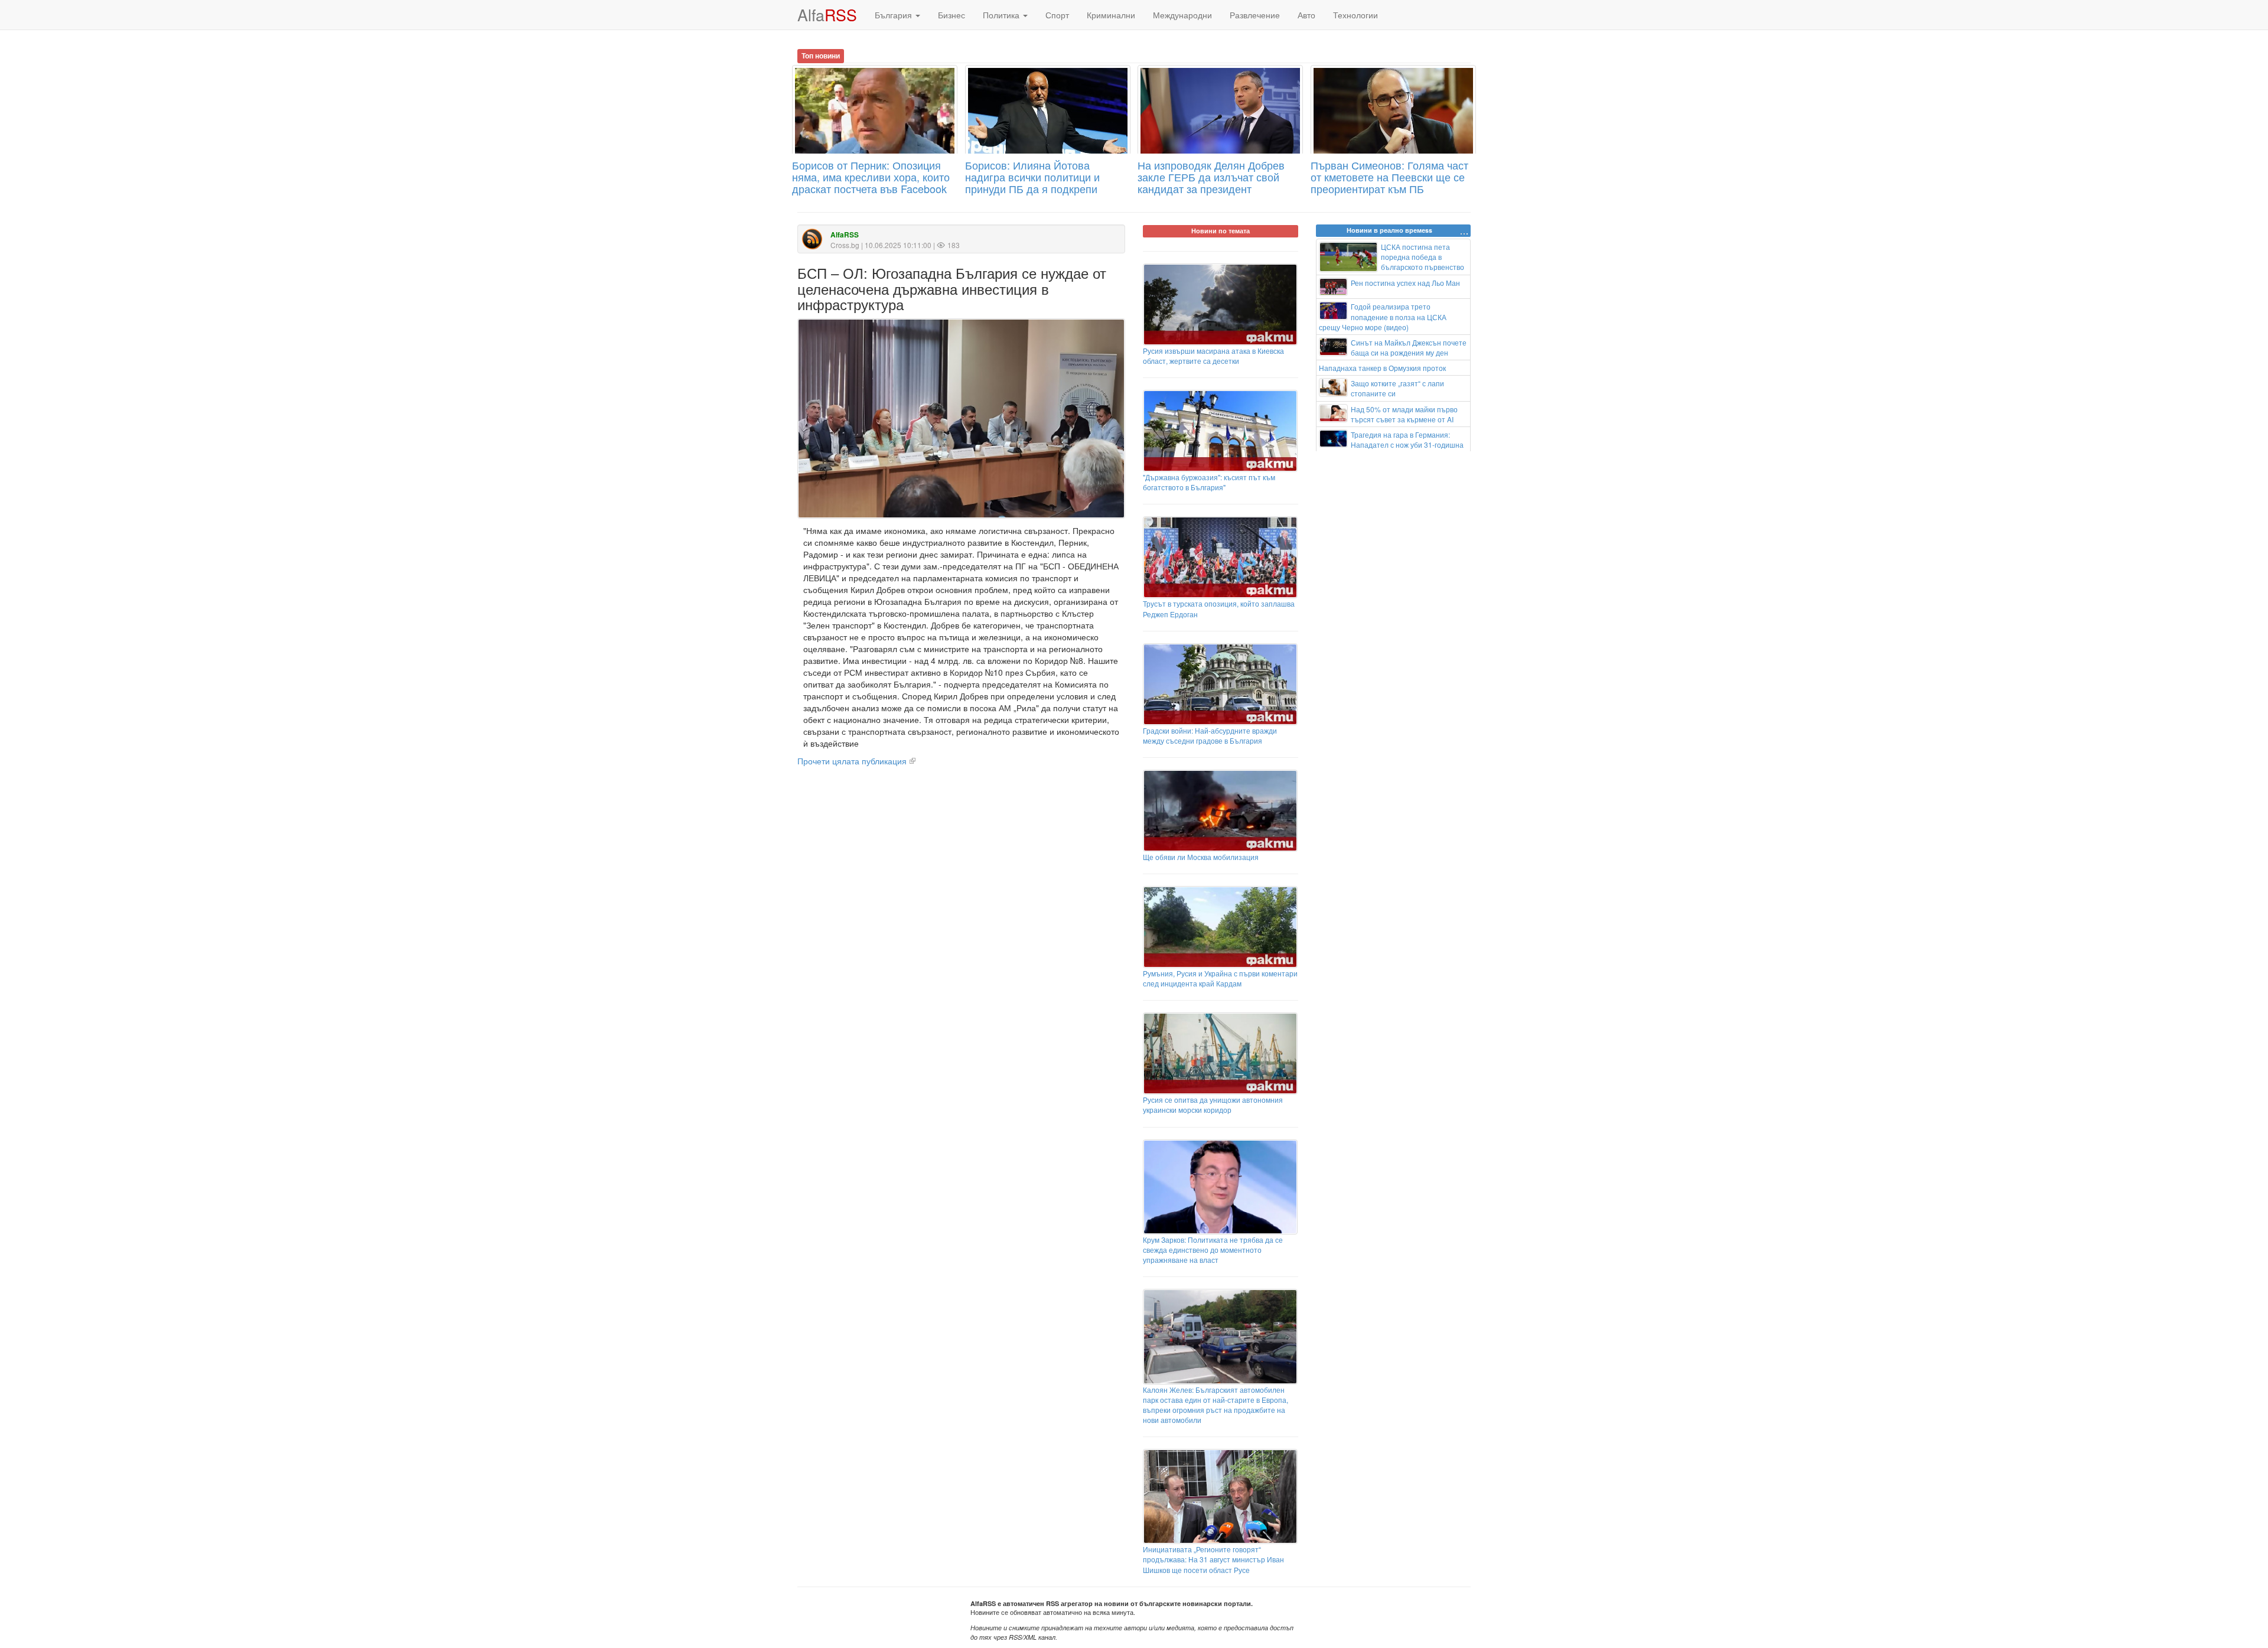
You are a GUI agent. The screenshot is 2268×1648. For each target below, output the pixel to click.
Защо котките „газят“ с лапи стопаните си (1397, 388)
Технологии (1355, 15)
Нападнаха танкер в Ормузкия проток (1382, 368)
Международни (1182, 15)
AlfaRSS (845, 235)
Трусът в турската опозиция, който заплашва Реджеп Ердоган (1219, 608)
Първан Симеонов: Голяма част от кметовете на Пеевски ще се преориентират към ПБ (1389, 177)
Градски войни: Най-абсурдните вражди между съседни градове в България (1210, 735)
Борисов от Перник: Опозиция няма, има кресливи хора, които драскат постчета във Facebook (871, 177)
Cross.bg (845, 245)
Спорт (1057, 15)
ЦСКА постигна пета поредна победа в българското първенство (1423, 257)
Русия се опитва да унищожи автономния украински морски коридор (1213, 1105)
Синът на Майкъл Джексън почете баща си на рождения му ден (1409, 347)
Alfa (827, 14)
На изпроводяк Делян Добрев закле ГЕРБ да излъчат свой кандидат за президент (1211, 177)
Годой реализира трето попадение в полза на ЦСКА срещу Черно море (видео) (1383, 316)
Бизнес (951, 15)
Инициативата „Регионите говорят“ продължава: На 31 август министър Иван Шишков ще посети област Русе (1213, 1559)
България (895, 15)
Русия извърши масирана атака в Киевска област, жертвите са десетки (1213, 356)
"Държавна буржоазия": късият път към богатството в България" (1209, 482)
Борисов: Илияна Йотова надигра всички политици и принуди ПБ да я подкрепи (1032, 177)
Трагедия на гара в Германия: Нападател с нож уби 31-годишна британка (1392, 444)
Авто (1306, 15)
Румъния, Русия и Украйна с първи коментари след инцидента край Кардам (1220, 978)
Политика (1002, 15)
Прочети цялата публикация (852, 761)
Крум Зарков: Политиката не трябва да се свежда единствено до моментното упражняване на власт (1213, 1250)
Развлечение (1255, 15)
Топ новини (821, 56)
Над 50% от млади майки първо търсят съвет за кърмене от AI (1404, 414)
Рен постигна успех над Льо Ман (1405, 283)
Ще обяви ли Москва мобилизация (1201, 857)
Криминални (1111, 15)
